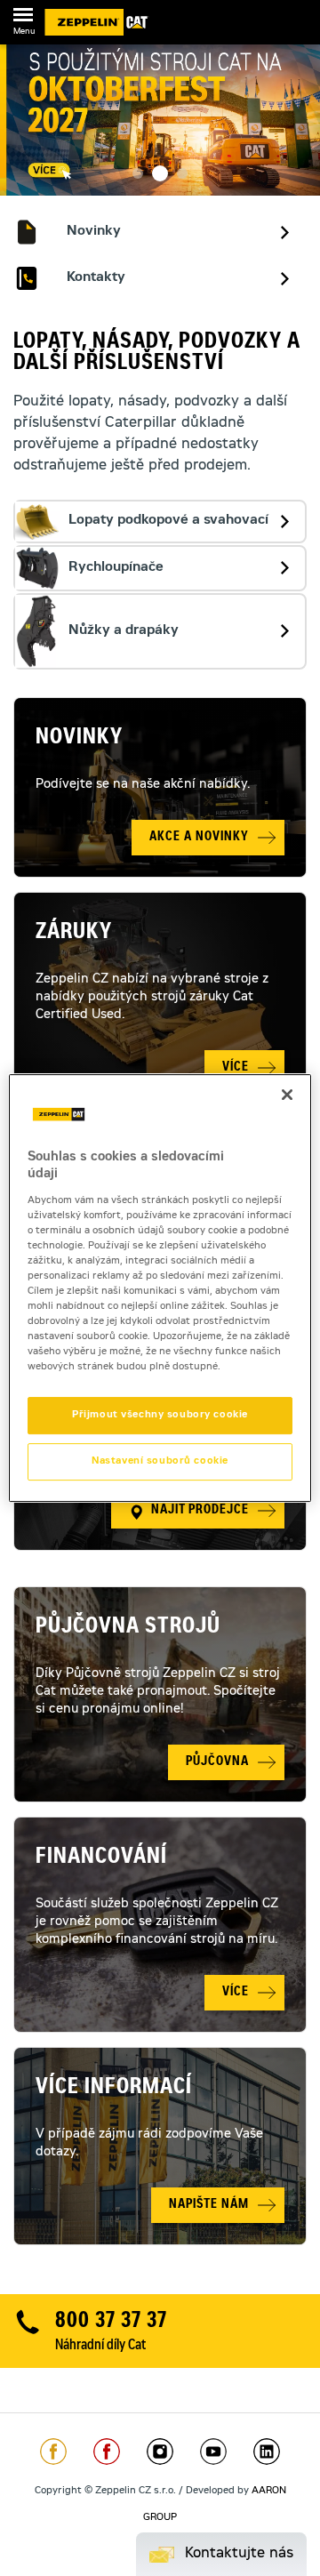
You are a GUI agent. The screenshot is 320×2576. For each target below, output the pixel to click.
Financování (101, 1858)
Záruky (74, 934)
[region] (160, 1288)
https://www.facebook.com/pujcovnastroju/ (107, 2452)
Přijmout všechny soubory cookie (160, 1416)
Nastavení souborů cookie (160, 1461)
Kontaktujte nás (239, 2554)
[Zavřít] (287, 1095)
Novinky (79, 739)
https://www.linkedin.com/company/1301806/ (267, 2452)
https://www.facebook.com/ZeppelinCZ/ (53, 2452)
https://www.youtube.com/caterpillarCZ (213, 2452)
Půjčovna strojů (128, 1628)
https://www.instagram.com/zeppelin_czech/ (160, 2452)
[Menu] (23, 18)
